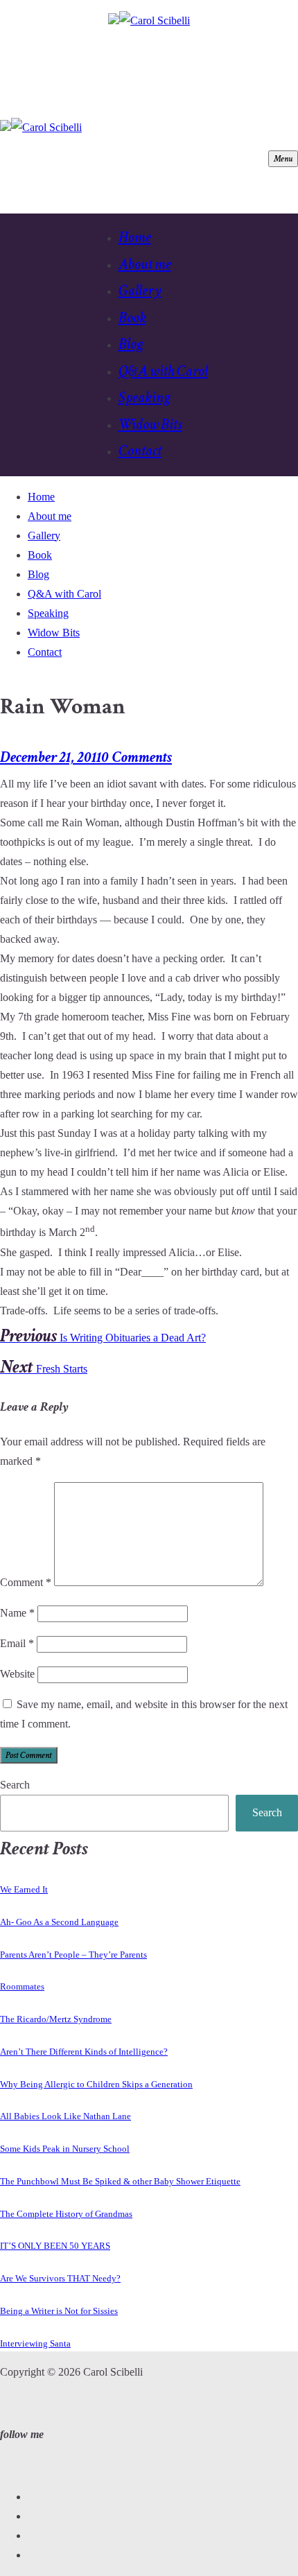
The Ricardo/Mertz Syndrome (56, 2019)
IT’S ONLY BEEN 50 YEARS (55, 2246)
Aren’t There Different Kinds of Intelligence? (84, 2052)
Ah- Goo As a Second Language (59, 1922)
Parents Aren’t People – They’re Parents (73, 1955)
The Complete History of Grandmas (66, 2214)
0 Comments (137, 757)
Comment (26, 1582)
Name (17, 1613)
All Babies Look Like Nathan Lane (65, 2116)
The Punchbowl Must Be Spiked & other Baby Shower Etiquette (120, 2181)
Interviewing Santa (35, 2343)
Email (17, 1643)
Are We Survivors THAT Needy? (60, 2278)
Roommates (22, 1986)
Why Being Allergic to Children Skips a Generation (96, 2084)
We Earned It (24, 1889)
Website (17, 1674)
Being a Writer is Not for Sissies (59, 2311)
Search (15, 1785)
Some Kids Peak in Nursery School (65, 2149)
